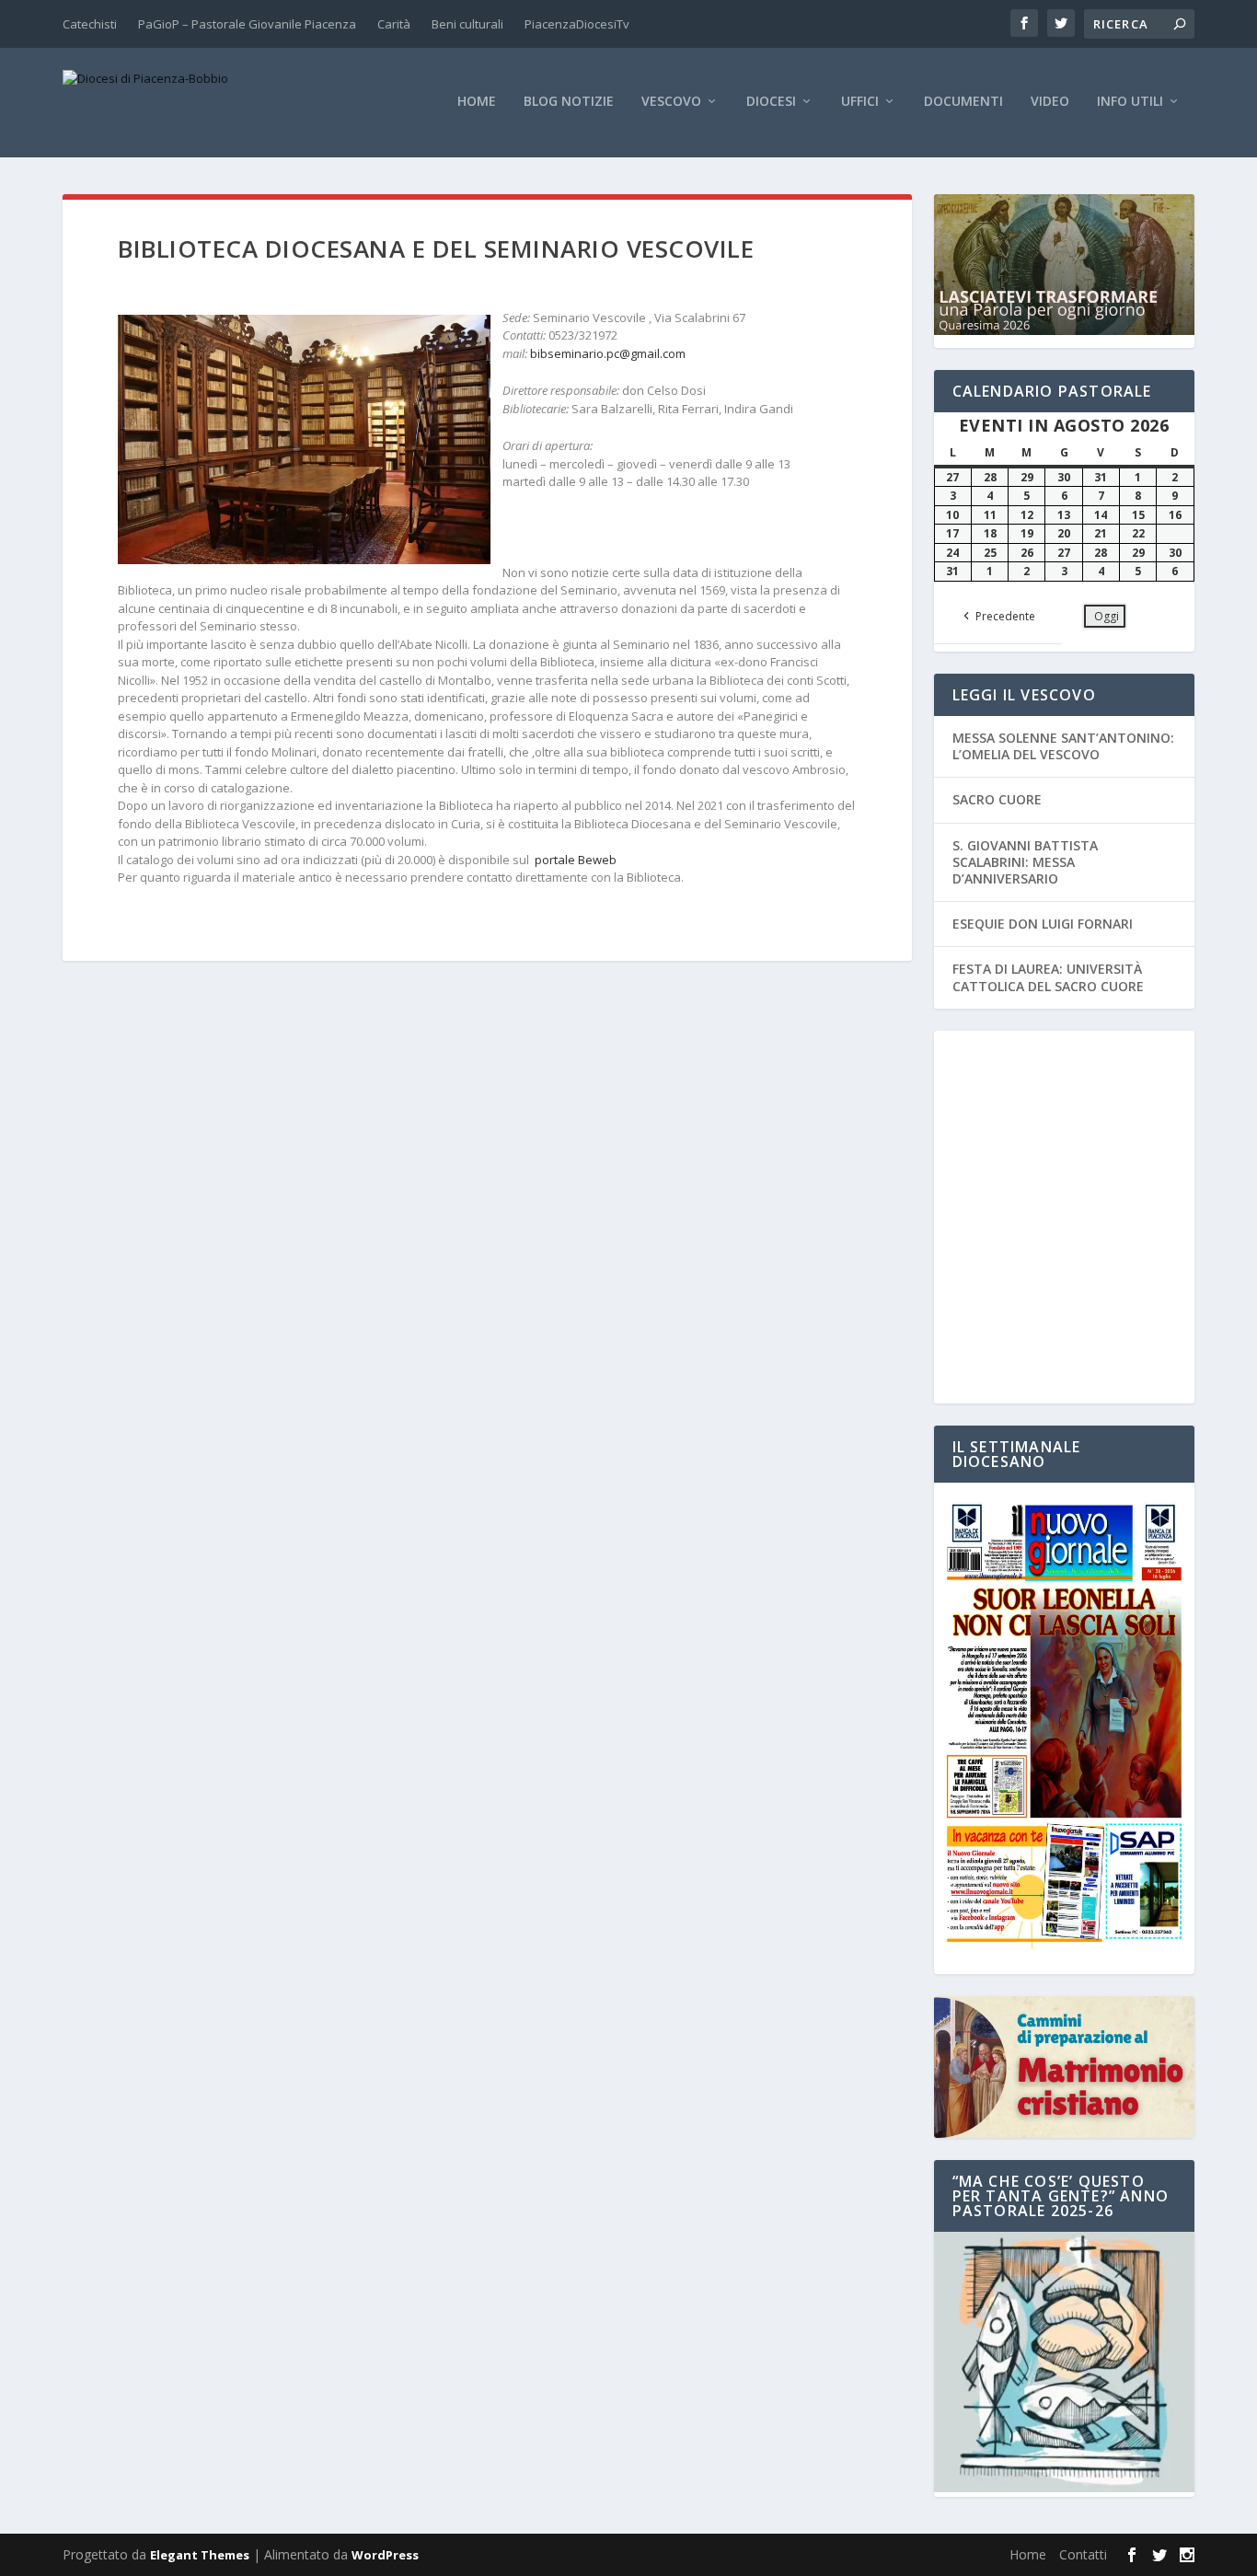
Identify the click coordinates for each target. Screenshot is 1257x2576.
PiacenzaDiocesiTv (577, 24)
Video (1050, 102)
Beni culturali (467, 24)
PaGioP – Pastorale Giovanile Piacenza (247, 24)
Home (477, 102)
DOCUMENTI (963, 102)
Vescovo (671, 102)
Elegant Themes (200, 2555)
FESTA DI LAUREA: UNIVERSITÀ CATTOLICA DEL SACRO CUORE (1048, 977)
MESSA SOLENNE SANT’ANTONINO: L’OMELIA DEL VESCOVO (1063, 746)
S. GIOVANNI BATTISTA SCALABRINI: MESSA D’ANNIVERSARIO (1025, 862)
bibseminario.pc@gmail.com (608, 353)
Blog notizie (569, 102)
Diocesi (771, 102)
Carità (394, 24)
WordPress (385, 2555)
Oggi (1107, 616)
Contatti (1083, 2554)
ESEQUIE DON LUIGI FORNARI (1043, 924)
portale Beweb (574, 860)
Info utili (1130, 102)
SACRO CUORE (997, 799)
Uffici (860, 102)
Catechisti (90, 24)
